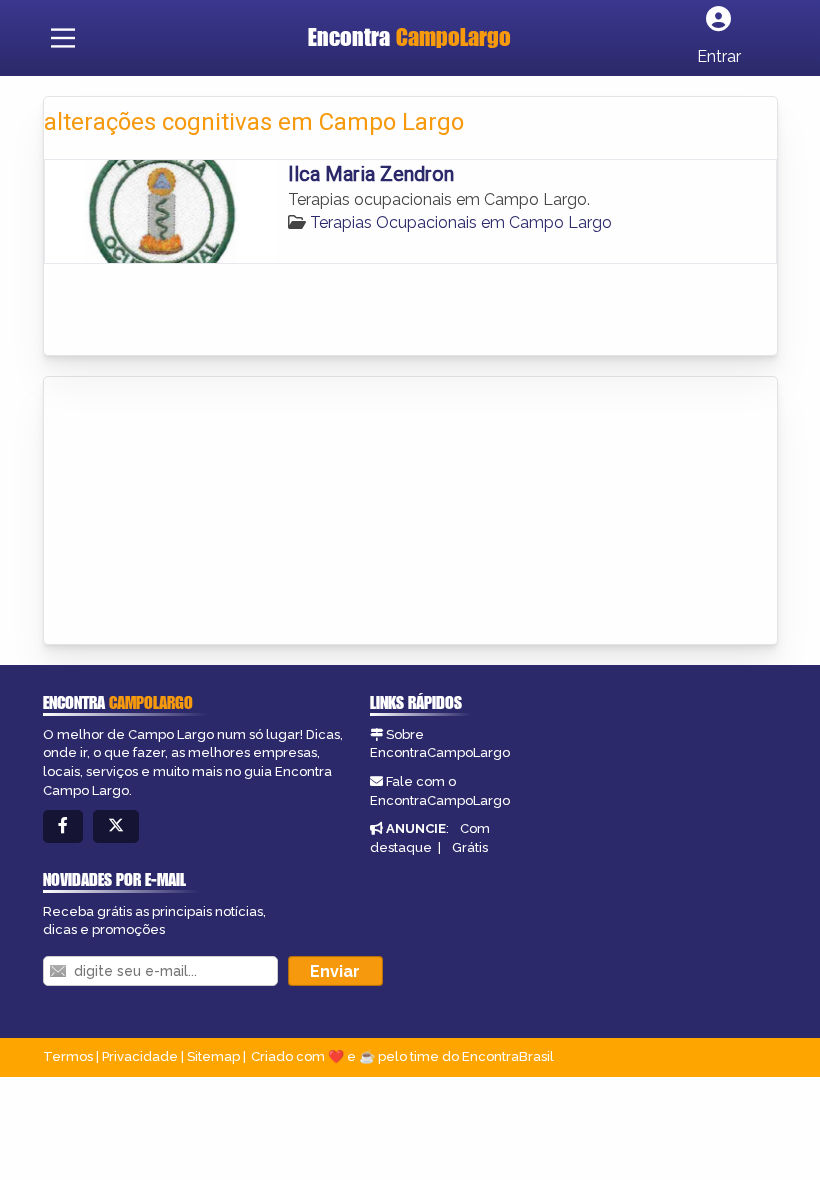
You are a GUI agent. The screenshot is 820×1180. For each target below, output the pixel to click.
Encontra (409, 37)
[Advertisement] (194, 512)
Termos (68, 1056)
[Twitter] (116, 826)
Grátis (470, 847)
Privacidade (140, 1056)
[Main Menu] (63, 38)
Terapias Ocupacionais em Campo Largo (461, 222)
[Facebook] (63, 826)
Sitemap (213, 1056)
